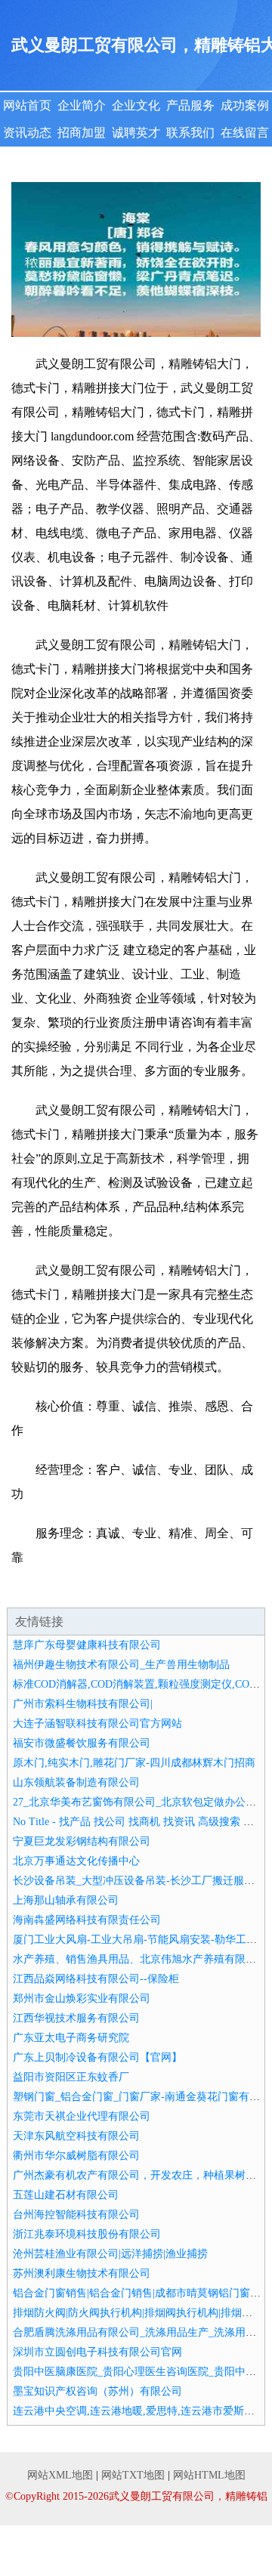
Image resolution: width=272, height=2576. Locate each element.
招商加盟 (82, 133)
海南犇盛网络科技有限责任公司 (87, 1920)
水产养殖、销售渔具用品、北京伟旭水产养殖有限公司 (140, 1959)
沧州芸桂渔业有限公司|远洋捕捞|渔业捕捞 (110, 2254)
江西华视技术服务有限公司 (76, 2018)
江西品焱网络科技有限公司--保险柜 (96, 1979)
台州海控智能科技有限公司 (76, 2215)
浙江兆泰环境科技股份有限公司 (87, 2234)
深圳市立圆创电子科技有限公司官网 (97, 2352)
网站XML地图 (60, 2475)
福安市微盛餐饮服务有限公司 (82, 1743)
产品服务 (190, 105)
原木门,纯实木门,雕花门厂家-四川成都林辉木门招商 (134, 1763)
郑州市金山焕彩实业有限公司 (82, 1998)
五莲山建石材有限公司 (66, 2195)
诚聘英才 (136, 133)
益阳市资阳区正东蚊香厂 (71, 2077)
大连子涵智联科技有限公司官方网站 (97, 1724)
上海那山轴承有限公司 (66, 1900)
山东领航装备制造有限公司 (76, 1782)
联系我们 (190, 133)
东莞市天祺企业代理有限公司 (82, 2116)
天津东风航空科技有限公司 (76, 2136)
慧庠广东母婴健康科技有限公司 (87, 1645)
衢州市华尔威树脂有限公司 (76, 2156)
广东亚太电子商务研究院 (71, 2038)
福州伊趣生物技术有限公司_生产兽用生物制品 (121, 1665)
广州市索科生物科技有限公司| (83, 1704)
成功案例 (245, 105)
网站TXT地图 (133, 2475)
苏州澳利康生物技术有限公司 (82, 2273)
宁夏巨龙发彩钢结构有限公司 (82, 1841)
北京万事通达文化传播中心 (76, 1861)
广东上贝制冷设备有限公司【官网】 (97, 2057)
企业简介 (82, 105)
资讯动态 (27, 133)
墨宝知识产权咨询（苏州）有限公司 (97, 2391)
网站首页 (27, 105)
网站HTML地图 (209, 2475)
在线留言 (245, 133)
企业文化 (136, 105)
